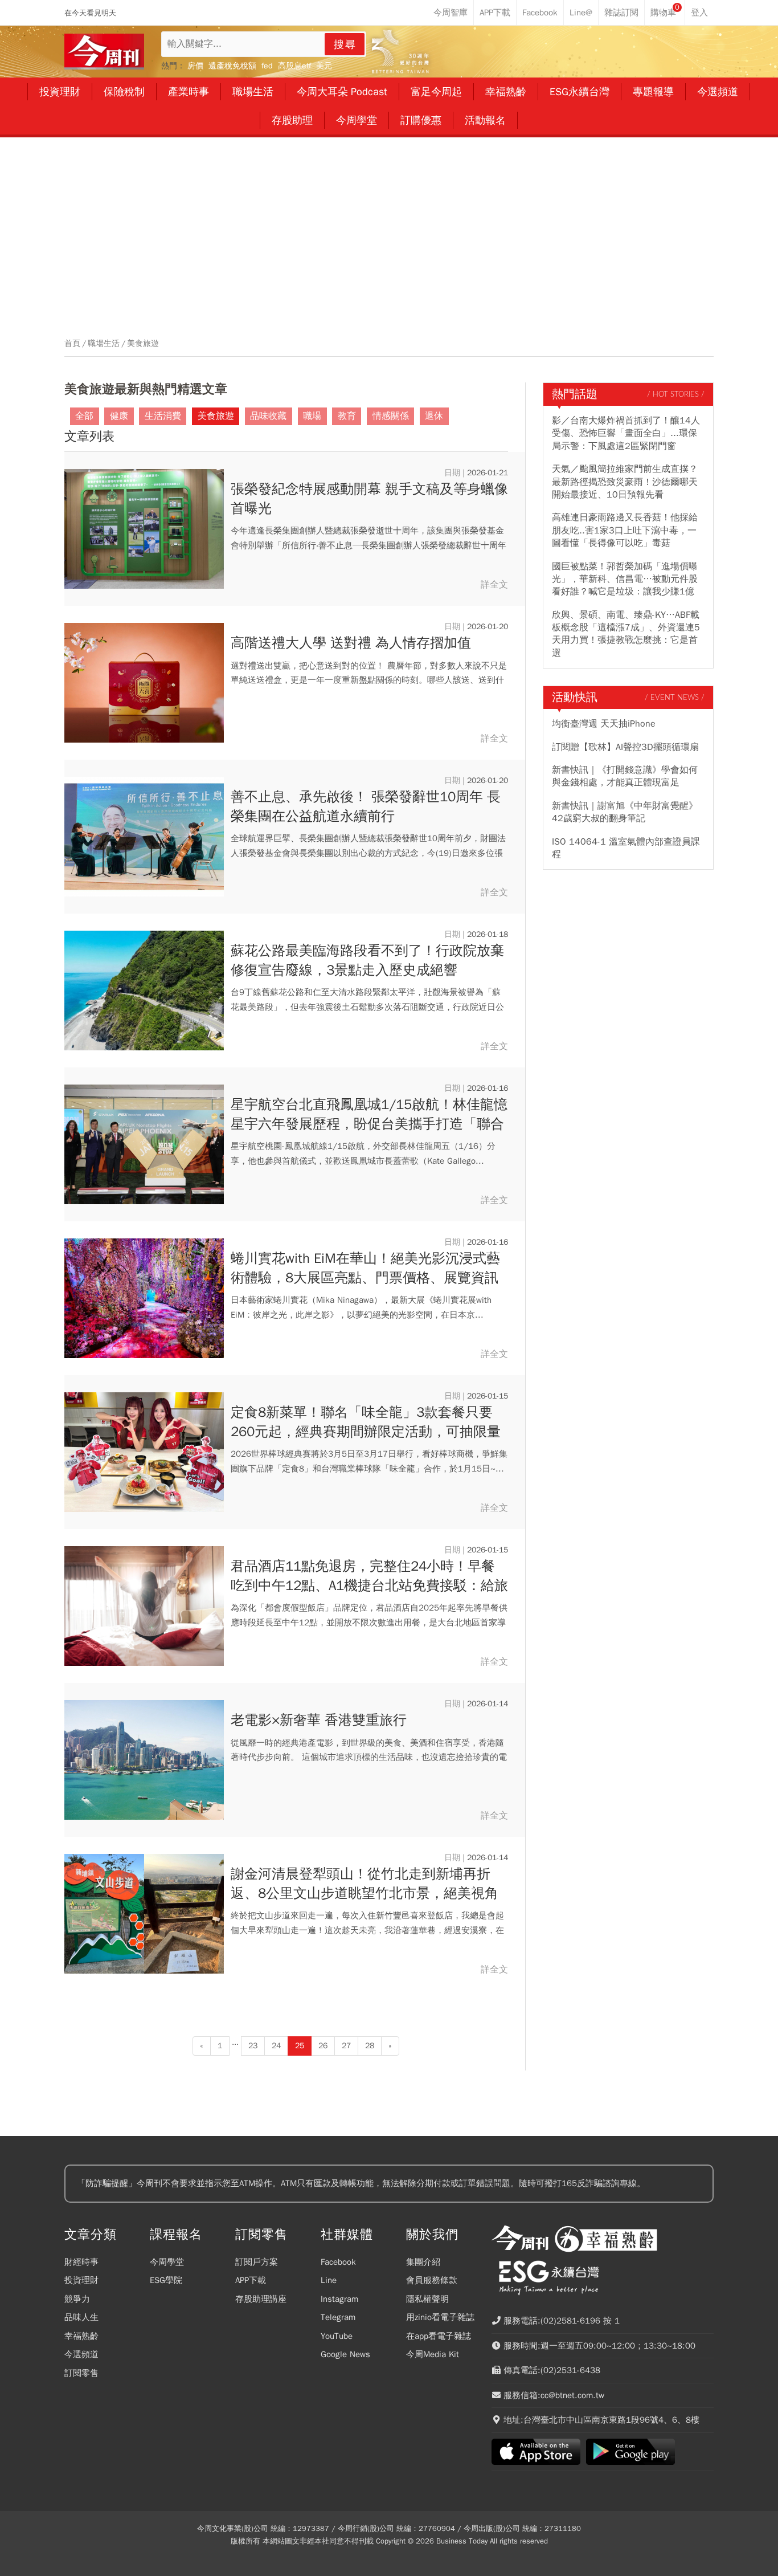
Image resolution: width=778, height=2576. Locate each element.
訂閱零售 (81, 2373)
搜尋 (345, 44)
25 (300, 2046)
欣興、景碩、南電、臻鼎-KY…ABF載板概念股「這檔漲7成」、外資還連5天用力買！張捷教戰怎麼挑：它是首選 (626, 634)
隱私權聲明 (427, 2299)
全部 (84, 416)
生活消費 (163, 416)
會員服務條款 (432, 2280)
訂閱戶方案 (257, 2262)
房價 (195, 66)
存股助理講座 (261, 2299)
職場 (312, 416)
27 (346, 2046)
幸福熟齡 (81, 2336)
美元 (324, 66)
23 (253, 2046)
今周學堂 (167, 2262)
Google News (345, 2354)
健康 (119, 416)
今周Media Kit (433, 2354)
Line (329, 2280)
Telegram (338, 2317)
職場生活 (104, 344)
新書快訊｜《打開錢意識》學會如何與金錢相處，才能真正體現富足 (625, 776)
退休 (434, 416)
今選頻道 (81, 2354)
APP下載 (251, 2280)
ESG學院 (166, 2280)
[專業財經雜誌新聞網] (104, 52)
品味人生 (81, 2317)
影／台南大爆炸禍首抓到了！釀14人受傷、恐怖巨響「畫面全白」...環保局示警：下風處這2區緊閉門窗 (626, 433)
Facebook (338, 2262)
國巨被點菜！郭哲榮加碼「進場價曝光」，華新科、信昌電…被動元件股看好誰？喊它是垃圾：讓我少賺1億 (625, 579)
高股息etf (294, 66)
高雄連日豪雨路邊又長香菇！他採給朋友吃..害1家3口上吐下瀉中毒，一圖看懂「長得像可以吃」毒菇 (625, 530)
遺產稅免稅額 (232, 66)
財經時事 (81, 2262)
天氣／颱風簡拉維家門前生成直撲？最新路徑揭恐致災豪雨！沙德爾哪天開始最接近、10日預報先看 (625, 482)
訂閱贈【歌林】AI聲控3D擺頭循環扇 (625, 747)
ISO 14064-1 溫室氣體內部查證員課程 (626, 848)
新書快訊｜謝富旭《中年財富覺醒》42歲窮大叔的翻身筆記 (625, 812)
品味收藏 (268, 416)
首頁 (72, 344)
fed (267, 66)
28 (370, 2046)
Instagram (339, 2299)
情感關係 (391, 416)
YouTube (337, 2336)
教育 (347, 416)
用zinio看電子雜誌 (440, 2317)
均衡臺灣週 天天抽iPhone (604, 724)
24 (276, 2046)
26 (323, 2046)
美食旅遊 (143, 344)
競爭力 (77, 2299)
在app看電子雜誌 (439, 2336)
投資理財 (81, 2280)
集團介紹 (423, 2262)
